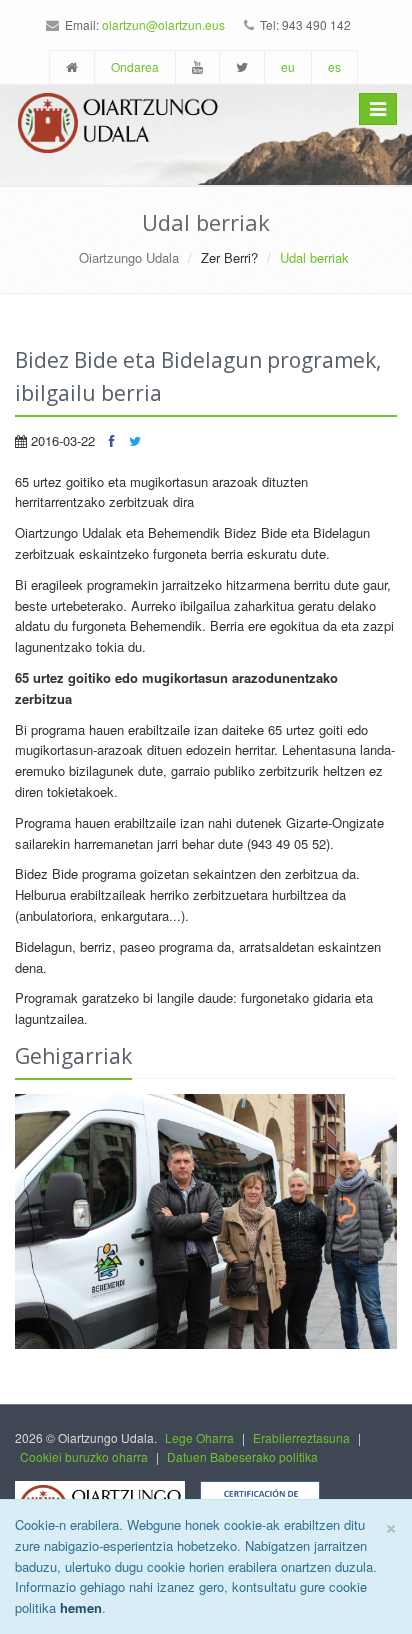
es (334, 66)
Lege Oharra (199, 1437)
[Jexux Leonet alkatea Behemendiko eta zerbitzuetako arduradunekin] (206, 1221)
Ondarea (135, 66)
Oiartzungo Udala (129, 257)
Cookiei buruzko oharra (84, 1456)
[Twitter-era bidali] (135, 440)
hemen (81, 1607)
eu (288, 66)
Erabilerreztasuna (301, 1437)
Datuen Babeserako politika (242, 1456)
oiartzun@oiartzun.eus (163, 24)
